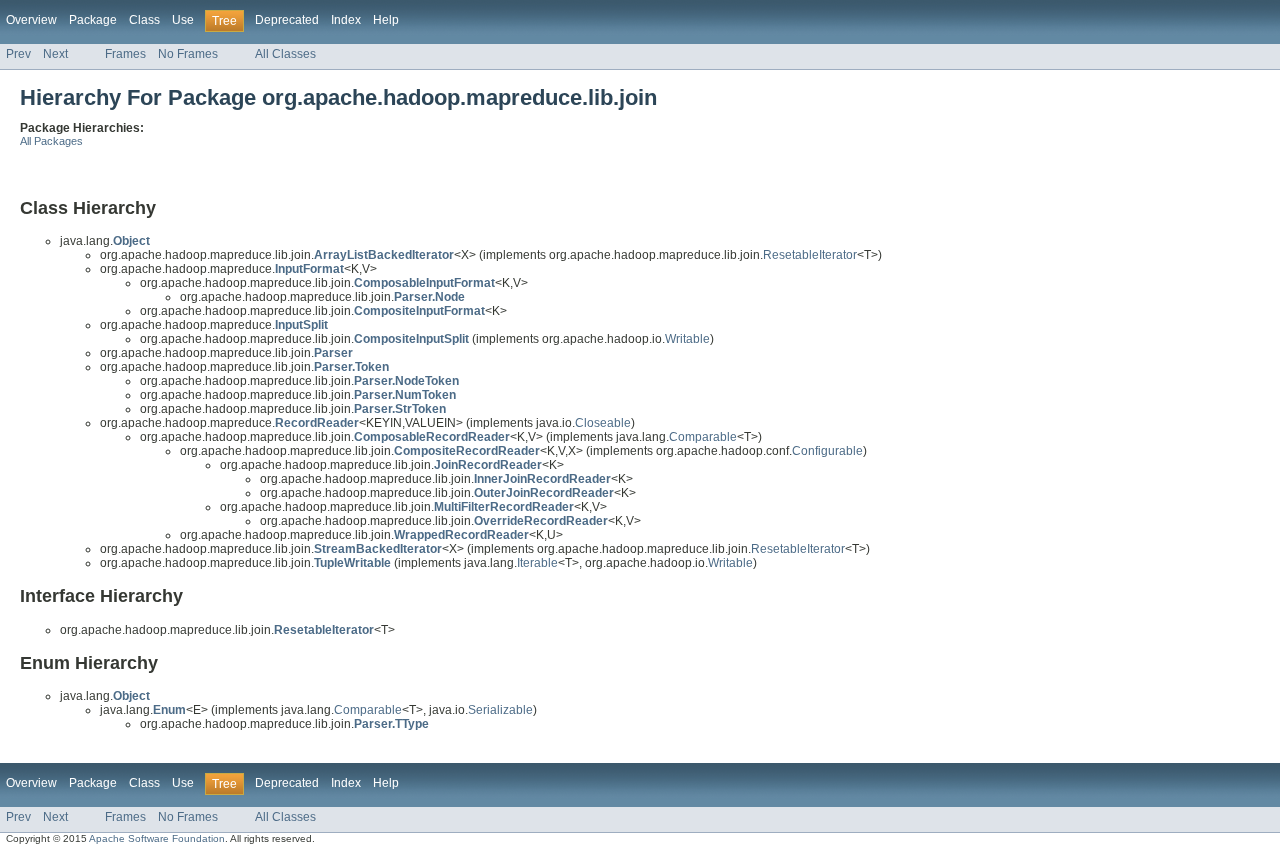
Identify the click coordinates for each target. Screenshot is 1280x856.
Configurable (827, 451)
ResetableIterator (810, 255)
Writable (687, 339)
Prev (18, 54)
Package (93, 20)
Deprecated (287, 20)
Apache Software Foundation (157, 838)
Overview (31, 20)
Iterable (537, 563)
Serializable (500, 710)
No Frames (188, 54)
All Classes (285, 54)
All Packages (51, 141)
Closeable (603, 423)
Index (346, 20)
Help (386, 20)
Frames (125, 54)
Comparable (703, 437)
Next (55, 54)
